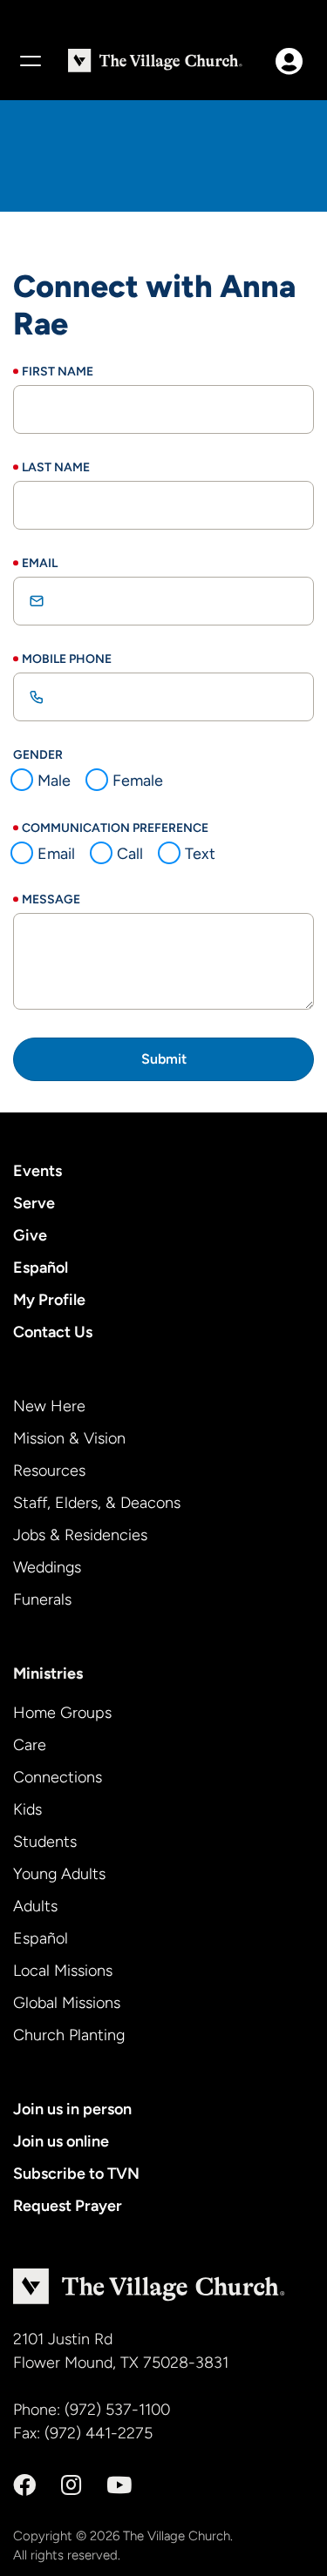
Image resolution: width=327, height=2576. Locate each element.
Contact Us (53, 1332)
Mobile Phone (67, 659)
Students (45, 1842)
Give (30, 1235)
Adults (35, 1906)
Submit (164, 1059)
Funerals (42, 1599)
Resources (49, 1471)
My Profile (49, 1300)
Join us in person (72, 2109)
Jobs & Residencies (80, 1535)
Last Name (56, 467)
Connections (58, 1777)
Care (30, 1745)
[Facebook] (24, 2485)
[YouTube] (119, 2485)
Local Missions (63, 1971)
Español (41, 1268)
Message (51, 899)
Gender (38, 755)
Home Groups (62, 1713)
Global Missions (67, 2003)
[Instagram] (71, 2485)
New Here (49, 1406)
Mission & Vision (69, 1438)
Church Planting (69, 2035)
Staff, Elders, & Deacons (97, 1503)
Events (37, 1171)
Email (40, 563)
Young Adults (59, 1874)
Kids (27, 1809)
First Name (58, 372)
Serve (34, 1203)
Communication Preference (115, 828)
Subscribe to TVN (76, 2174)
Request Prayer (68, 2206)
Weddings (47, 1567)
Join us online (61, 2141)
